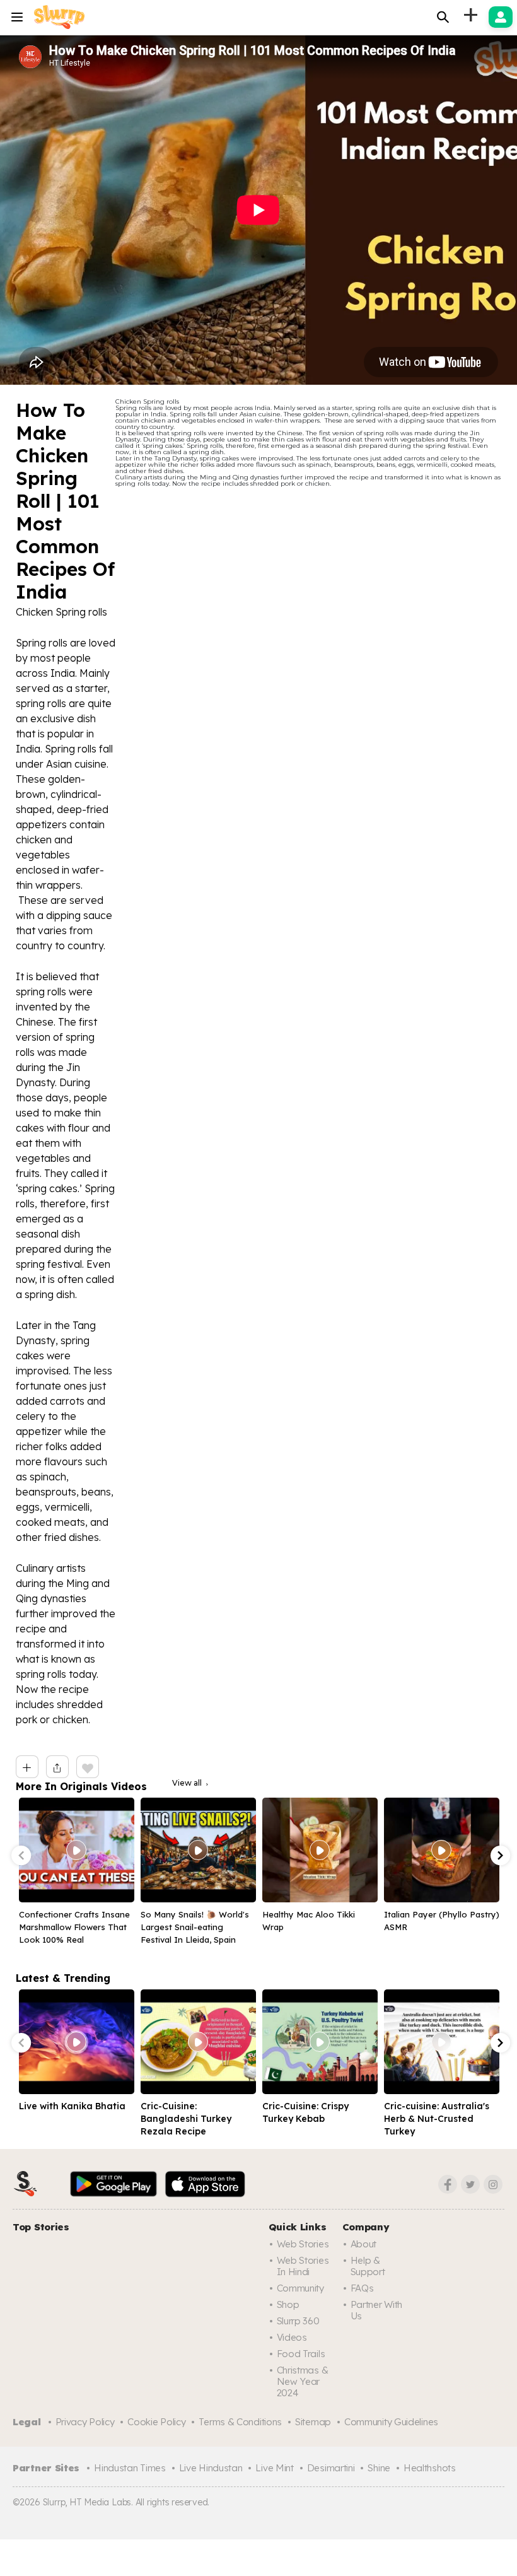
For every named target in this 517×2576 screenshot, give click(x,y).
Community (300, 2288)
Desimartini (331, 2468)
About (364, 2244)
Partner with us (376, 2310)
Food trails (301, 2354)
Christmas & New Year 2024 (303, 2381)
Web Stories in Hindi (303, 2266)
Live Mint (274, 2468)
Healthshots (430, 2468)
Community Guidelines (391, 2422)
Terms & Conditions (240, 2422)
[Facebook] (448, 2184)
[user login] (501, 17)
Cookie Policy (156, 2422)
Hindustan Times (130, 2468)
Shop (288, 2304)
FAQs (362, 2288)
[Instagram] (493, 2184)
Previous (21, 1856)
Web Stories (303, 2244)
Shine (379, 2468)
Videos (292, 2337)
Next (501, 1856)
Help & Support (368, 2266)
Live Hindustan (211, 2468)
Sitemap (313, 2422)
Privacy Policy (85, 2422)
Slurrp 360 (298, 2321)
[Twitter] (470, 2184)
